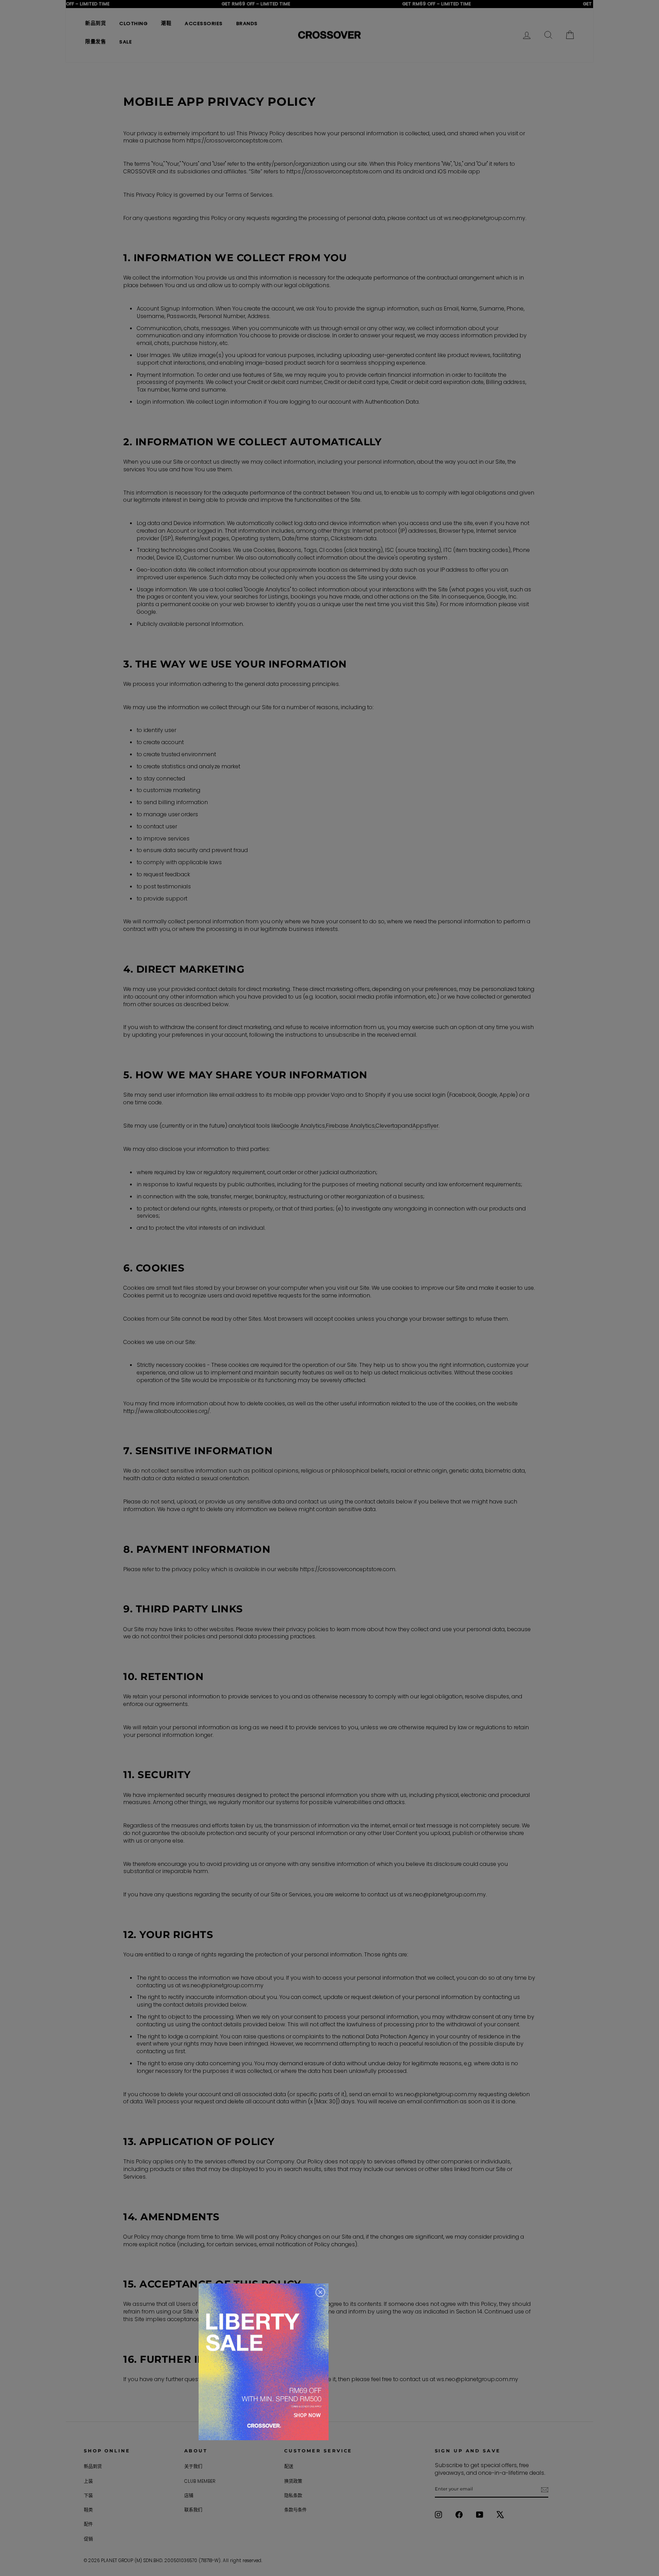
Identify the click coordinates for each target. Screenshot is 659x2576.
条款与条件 (295, 2510)
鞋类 (88, 2510)
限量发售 (95, 42)
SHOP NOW (307, 2415)
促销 (88, 2539)
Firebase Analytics (350, 1126)
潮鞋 (166, 23)
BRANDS (247, 23)
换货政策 (293, 2481)
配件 (88, 2524)
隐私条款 (293, 2496)
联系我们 (193, 2510)
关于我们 (193, 2466)
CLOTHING (133, 23)
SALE (126, 42)
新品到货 (95, 23)
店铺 (189, 2496)
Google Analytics (302, 1126)
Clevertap (389, 1126)
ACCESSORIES (204, 23)
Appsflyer (425, 1126)
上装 (88, 2481)
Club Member (200, 2481)
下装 (88, 2496)
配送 (289, 2466)
